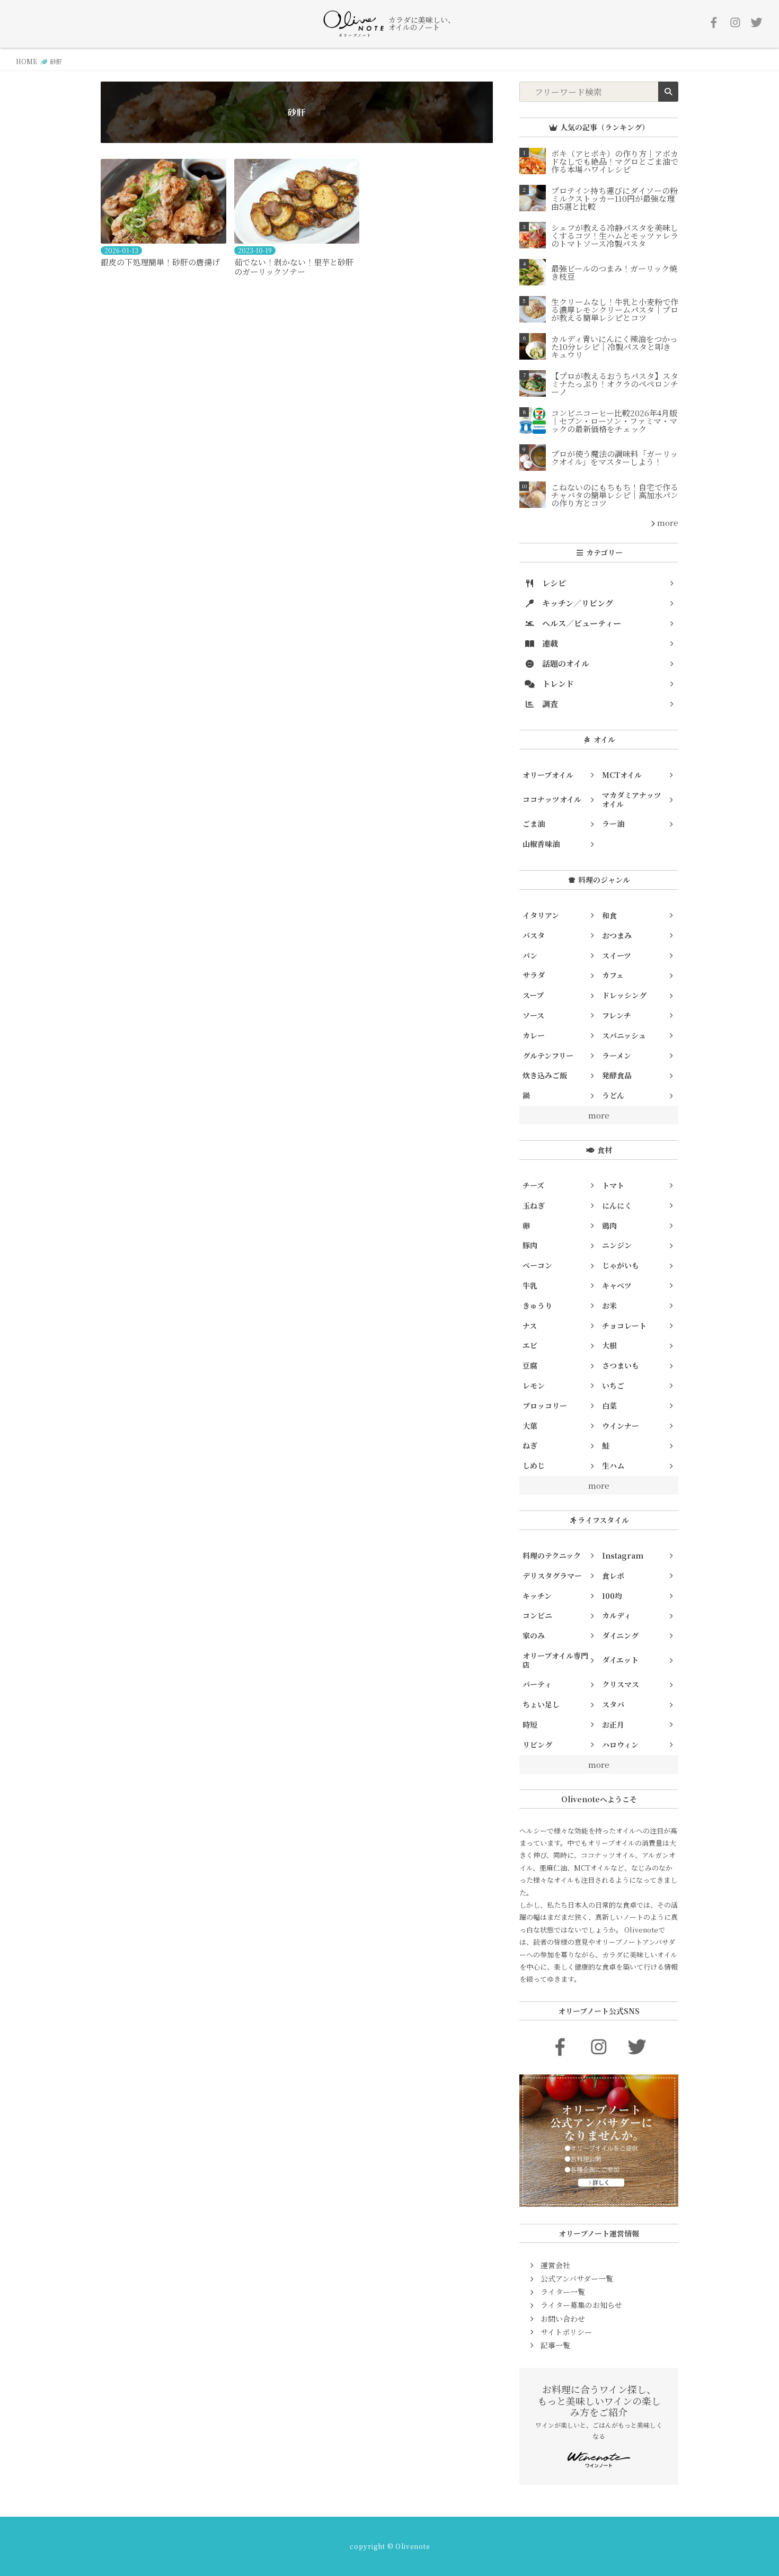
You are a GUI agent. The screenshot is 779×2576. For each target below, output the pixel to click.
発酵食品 (617, 1075)
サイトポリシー (566, 2332)
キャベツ (617, 1285)
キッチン (537, 1596)
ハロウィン (620, 1745)
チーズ (533, 1185)
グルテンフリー (548, 1056)
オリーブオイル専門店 (555, 1660)
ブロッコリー (545, 1406)
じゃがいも (621, 1265)
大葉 (530, 1426)
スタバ (613, 1704)
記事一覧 (555, 2345)
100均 (612, 1596)
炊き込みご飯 (545, 1075)
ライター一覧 (563, 2292)
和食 (609, 915)
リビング (537, 1745)
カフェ (613, 975)
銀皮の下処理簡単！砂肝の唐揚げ (160, 262)
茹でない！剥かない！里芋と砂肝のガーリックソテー (294, 267)
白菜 (609, 1406)
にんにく (617, 1205)
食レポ (613, 1576)
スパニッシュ (624, 1035)
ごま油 (534, 824)
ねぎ (530, 1445)
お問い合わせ (563, 2319)
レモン (534, 1385)
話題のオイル (565, 663)
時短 (530, 1724)
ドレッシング (624, 995)
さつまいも (621, 1365)
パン (530, 955)
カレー (534, 1035)
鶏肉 (609, 1226)
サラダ (534, 975)
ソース (533, 1015)
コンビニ (537, 1615)
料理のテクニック (552, 1555)
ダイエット (620, 1660)
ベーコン (537, 1265)
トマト (613, 1185)
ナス (530, 1326)
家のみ (534, 1635)
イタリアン (541, 915)
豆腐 (530, 1365)
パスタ (534, 935)
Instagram (623, 1555)
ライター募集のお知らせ (581, 2305)
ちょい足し (541, 1704)
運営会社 (555, 2265)
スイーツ (617, 955)
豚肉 (530, 1245)
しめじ (534, 1465)
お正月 (613, 1724)
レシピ (553, 583)
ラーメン (617, 1056)
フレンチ (617, 1015)
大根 (609, 1345)
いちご (613, 1385)
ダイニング (620, 1635)
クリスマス (621, 1684)
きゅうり (537, 1305)
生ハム (613, 1465)
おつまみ (617, 935)
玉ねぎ (534, 1205)
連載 (549, 643)
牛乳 (530, 1285)
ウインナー (621, 1426)
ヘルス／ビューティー (581, 623)
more (667, 522)
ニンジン (617, 1245)
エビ (530, 1345)
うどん (613, 1095)
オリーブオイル (548, 775)
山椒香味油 (541, 844)
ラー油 (613, 824)
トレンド (557, 683)
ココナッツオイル (552, 799)
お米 (609, 1305)
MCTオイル (622, 775)
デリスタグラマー (552, 1576)
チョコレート (624, 1326)
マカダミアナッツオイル (632, 799)
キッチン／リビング (577, 603)
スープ (533, 995)
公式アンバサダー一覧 (577, 2278)
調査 (549, 704)
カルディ (617, 1615)
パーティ (537, 1684)
